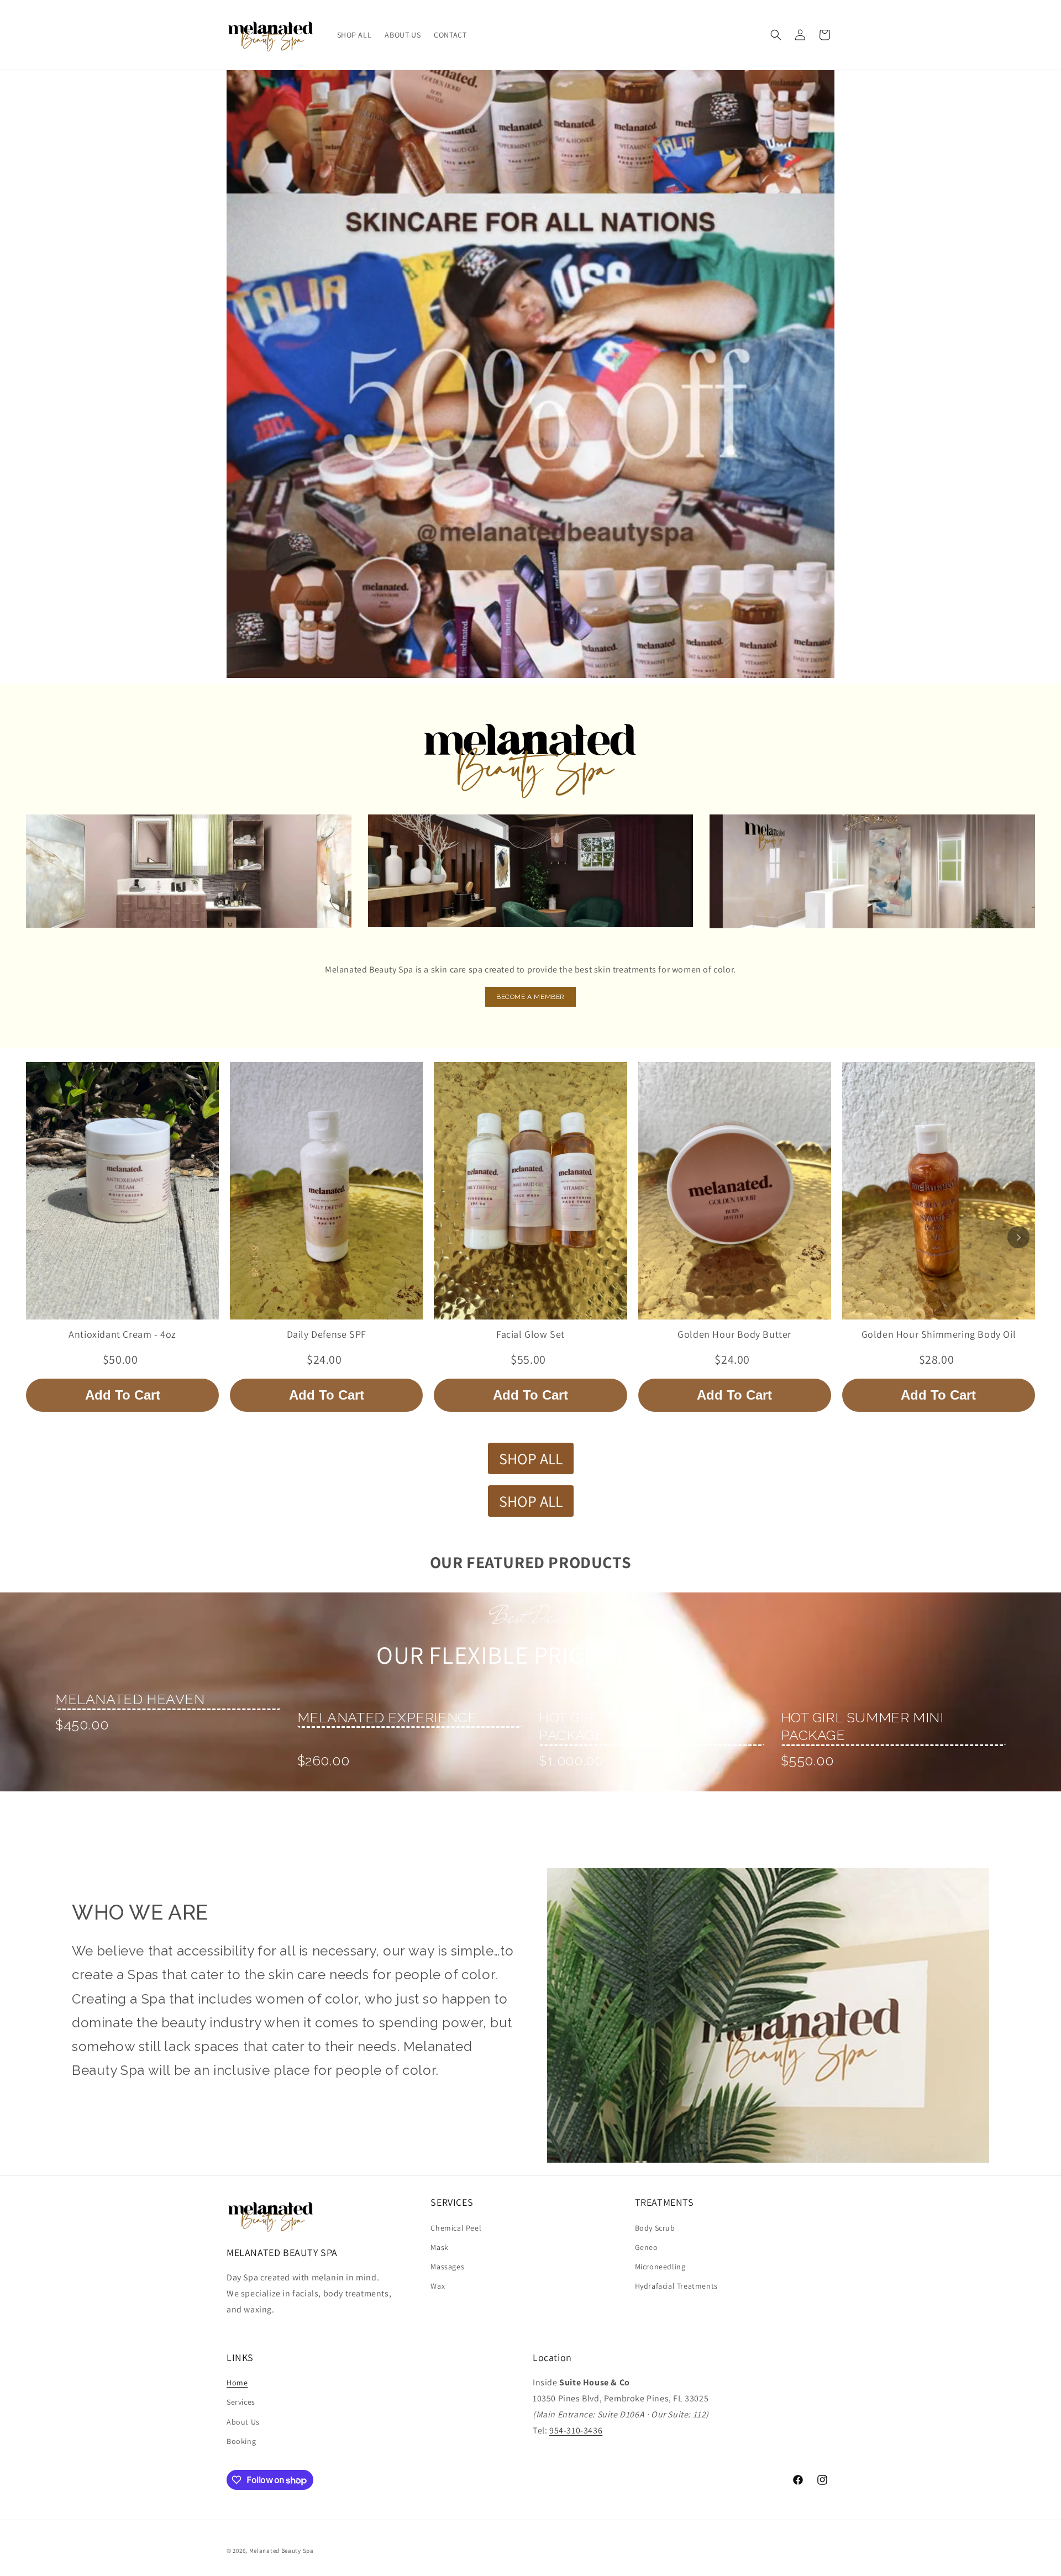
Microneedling (660, 2267)
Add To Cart (123, 1395)
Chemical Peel (456, 2228)
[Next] (1018, 1237)
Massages (447, 2267)
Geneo (647, 2247)
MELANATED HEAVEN (130, 1699)
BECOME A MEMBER (530, 997)
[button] (776, 35)
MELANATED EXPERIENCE (387, 1717)
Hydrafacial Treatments (676, 2286)
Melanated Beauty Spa (282, 2551)
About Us (243, 2422)
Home (237, 2383)
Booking (241, 2441)
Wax (438, 2286)
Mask (439, 2247)
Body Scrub (655, 2228)
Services (241, 2402)
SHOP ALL (531, 1458)
